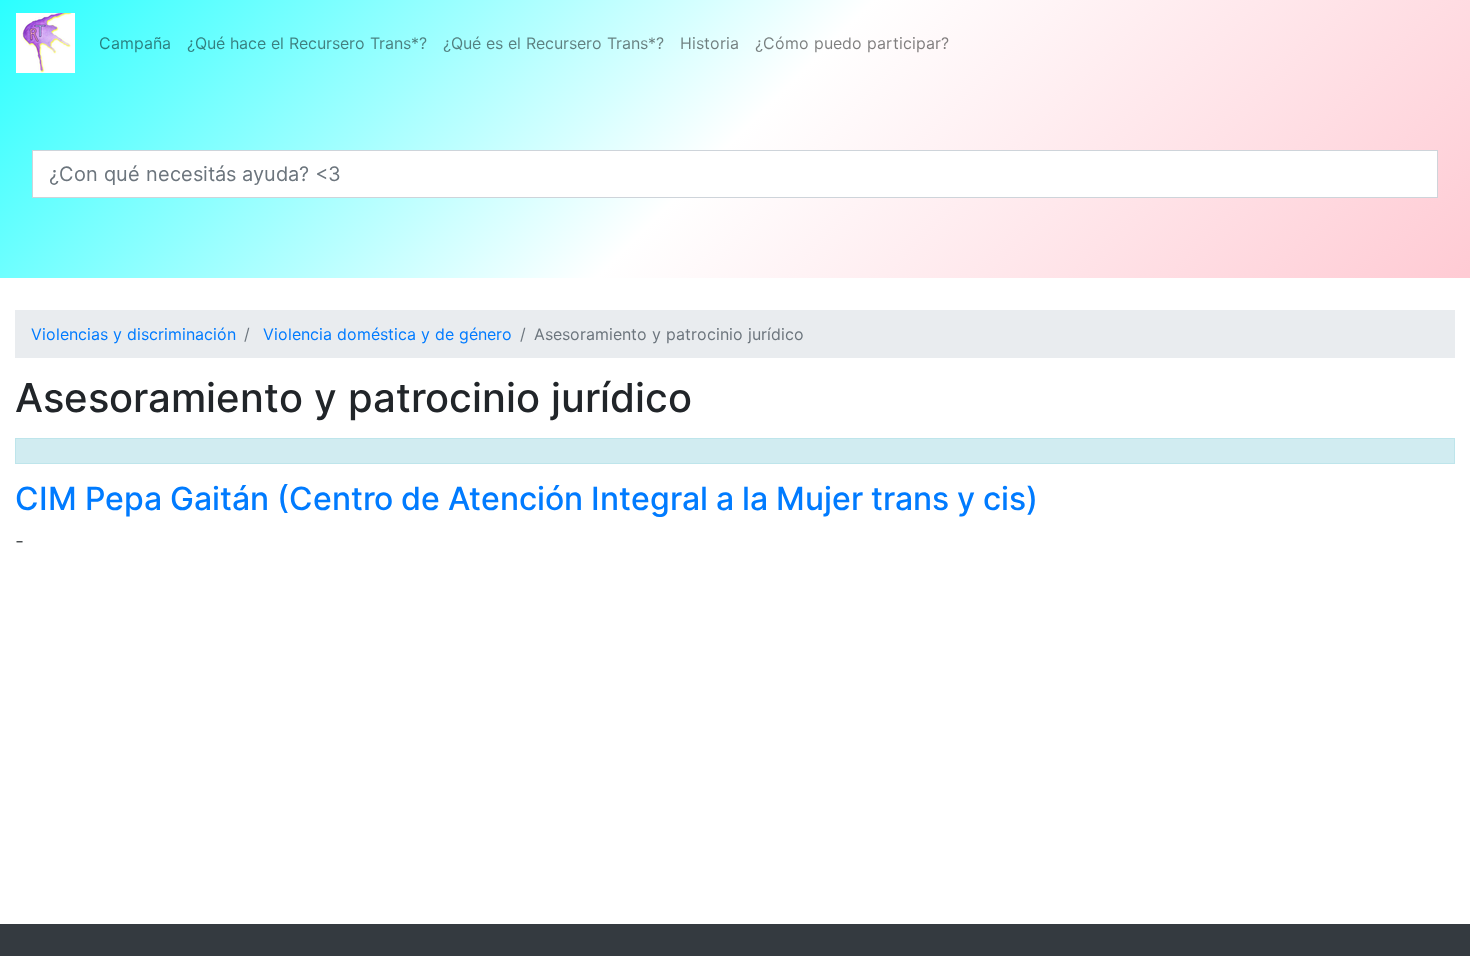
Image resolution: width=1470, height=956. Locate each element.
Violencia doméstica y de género (387, 334)
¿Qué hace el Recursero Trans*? (307, 43)
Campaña (135, 43)
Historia (709, 43)
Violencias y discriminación (133, 334)
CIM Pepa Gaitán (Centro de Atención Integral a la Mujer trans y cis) (526, 498)
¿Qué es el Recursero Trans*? (553, 43)
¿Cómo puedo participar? (852, 43)
